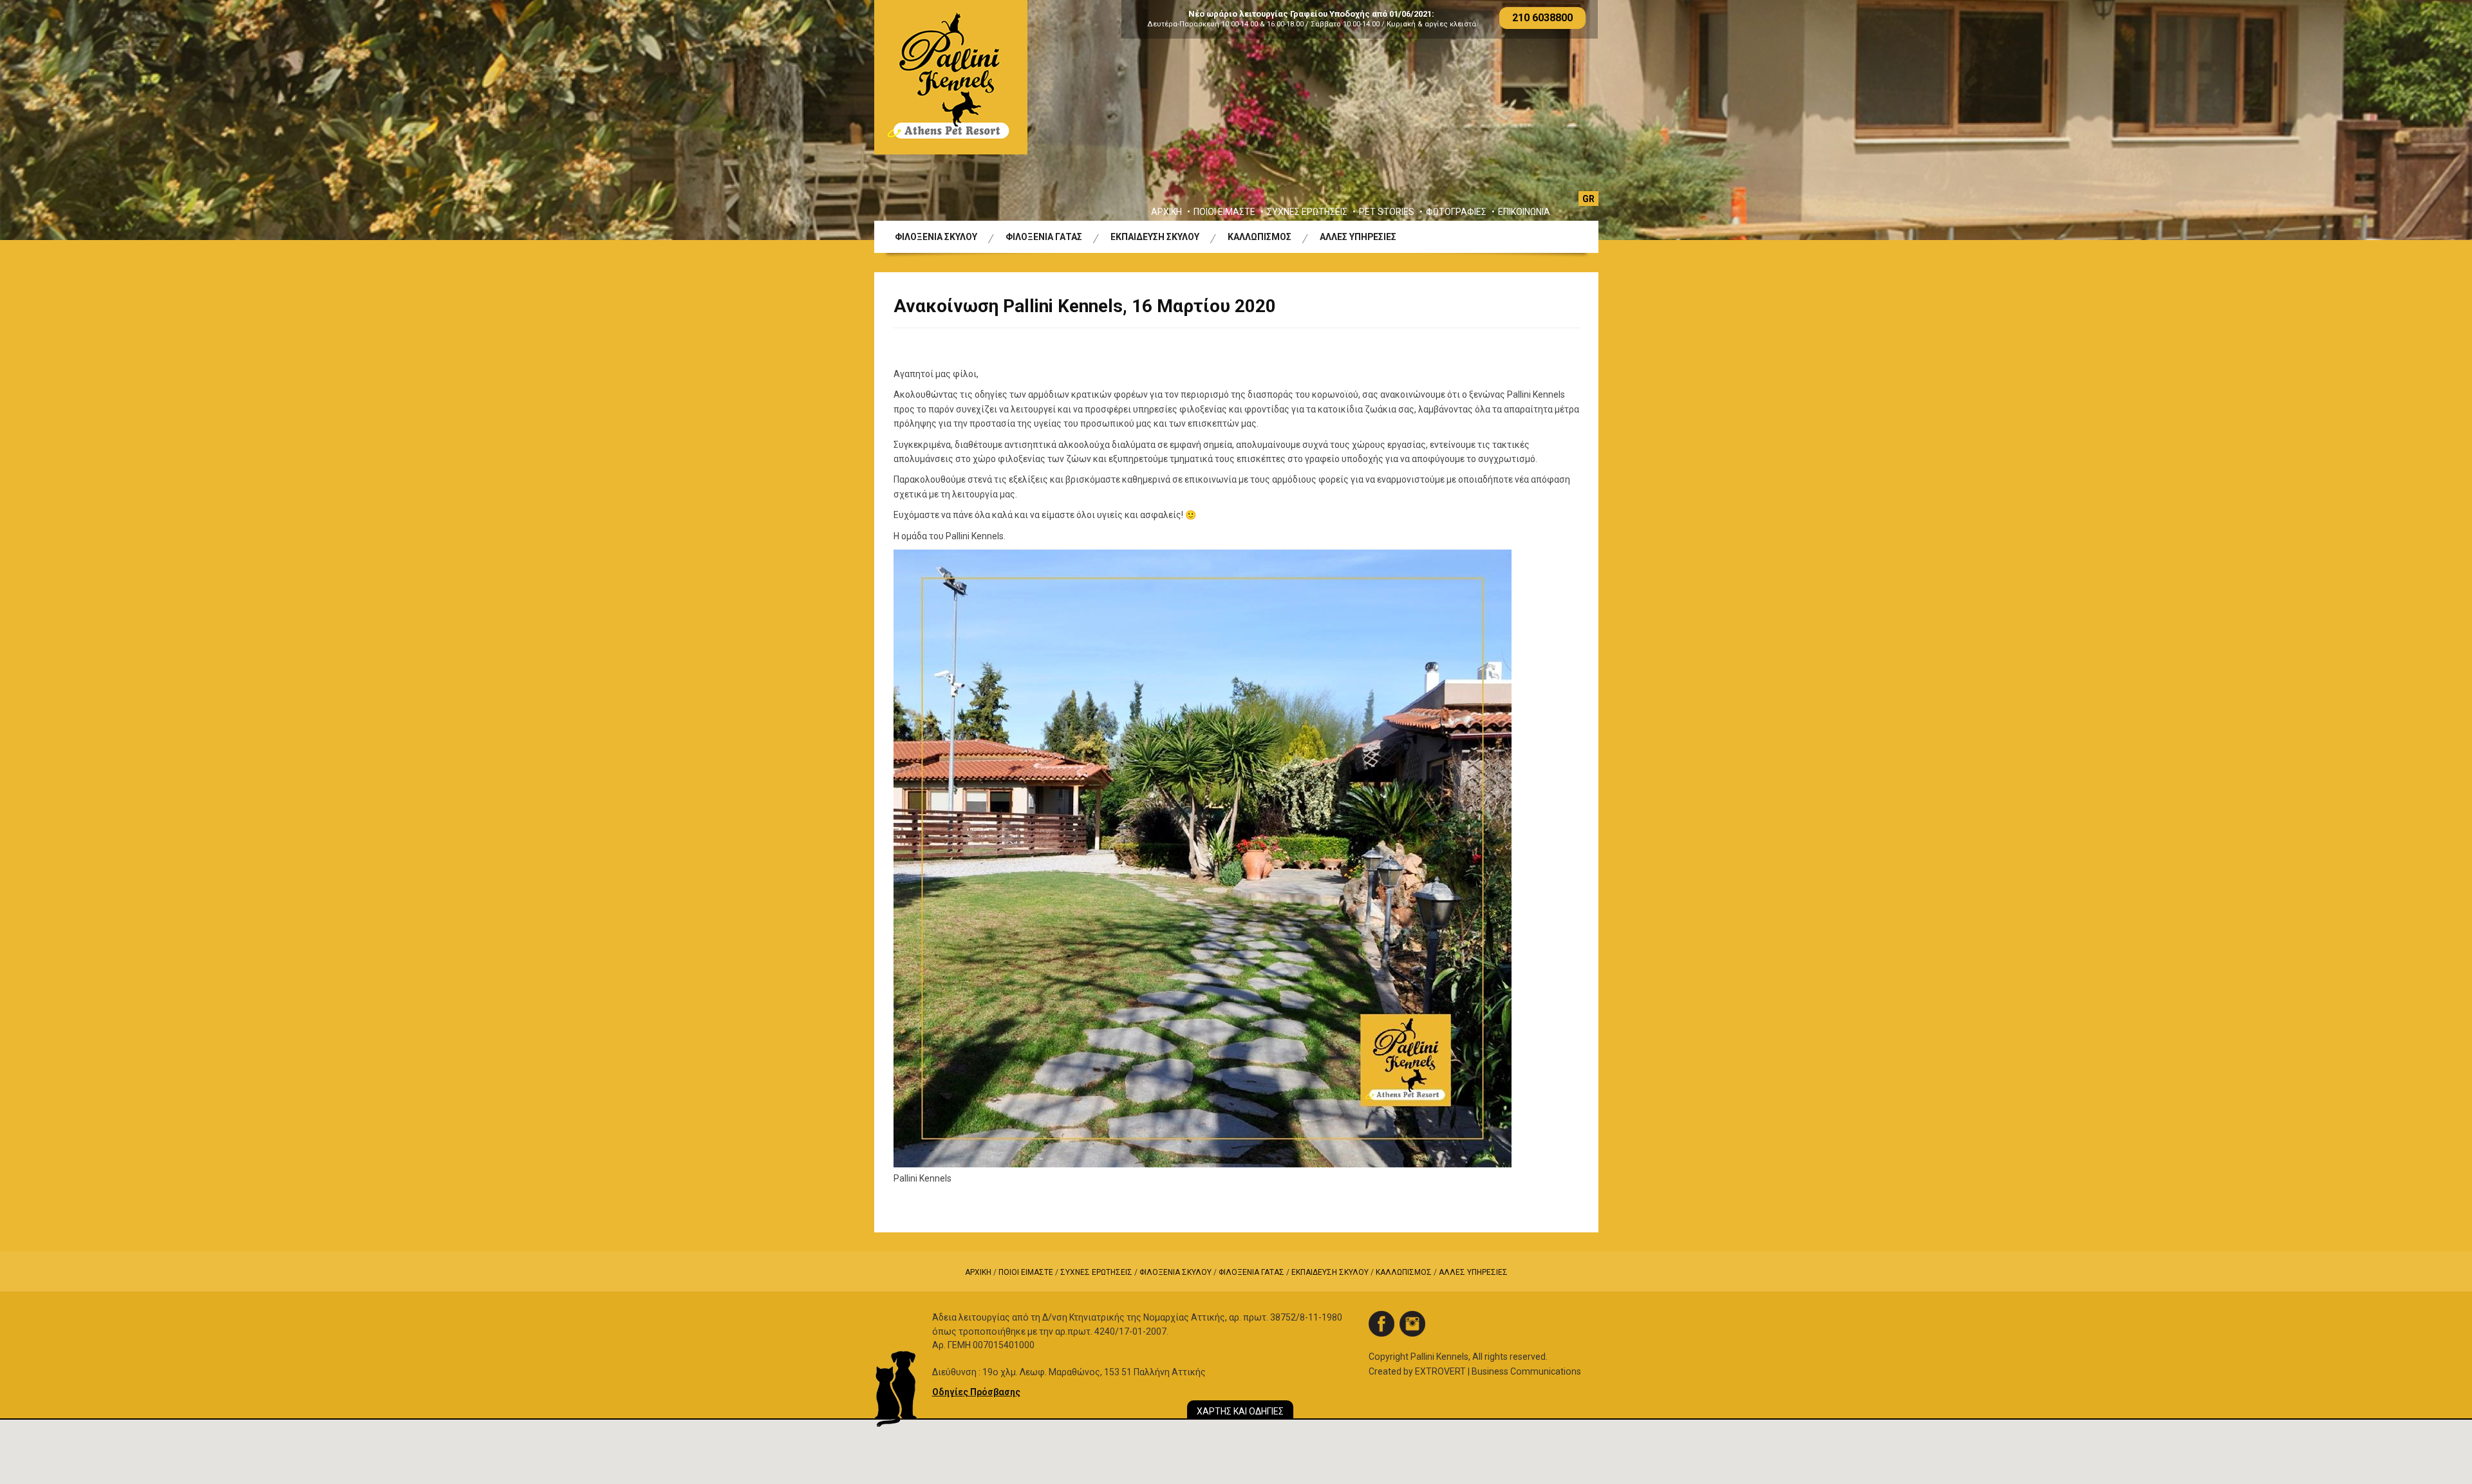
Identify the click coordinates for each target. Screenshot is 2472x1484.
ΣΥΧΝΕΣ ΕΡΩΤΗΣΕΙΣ (1307, 212)
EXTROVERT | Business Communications (1498, 1371)
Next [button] (2387, 120)
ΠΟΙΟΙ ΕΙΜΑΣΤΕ (1224, 212)
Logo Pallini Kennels (951, 77)
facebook (1381, 1324)
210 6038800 (1542, 18)
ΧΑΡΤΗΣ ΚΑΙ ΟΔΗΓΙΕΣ (1240, 1411)
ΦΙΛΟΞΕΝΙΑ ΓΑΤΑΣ (1044, 237)
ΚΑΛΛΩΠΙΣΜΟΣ (1259, 237)
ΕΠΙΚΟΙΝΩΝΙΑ (1524, 212)
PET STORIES (1387, 212)
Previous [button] (85, 120)
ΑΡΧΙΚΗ (1166, 212)
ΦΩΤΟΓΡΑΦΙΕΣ (1456, 212)
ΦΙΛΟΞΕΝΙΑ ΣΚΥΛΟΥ (936, 237)
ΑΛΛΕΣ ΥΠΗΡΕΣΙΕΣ (1358, 237)
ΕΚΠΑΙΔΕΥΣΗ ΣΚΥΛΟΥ (1155, 237)
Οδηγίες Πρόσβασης (976, 1392)
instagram (1412, 1324)
